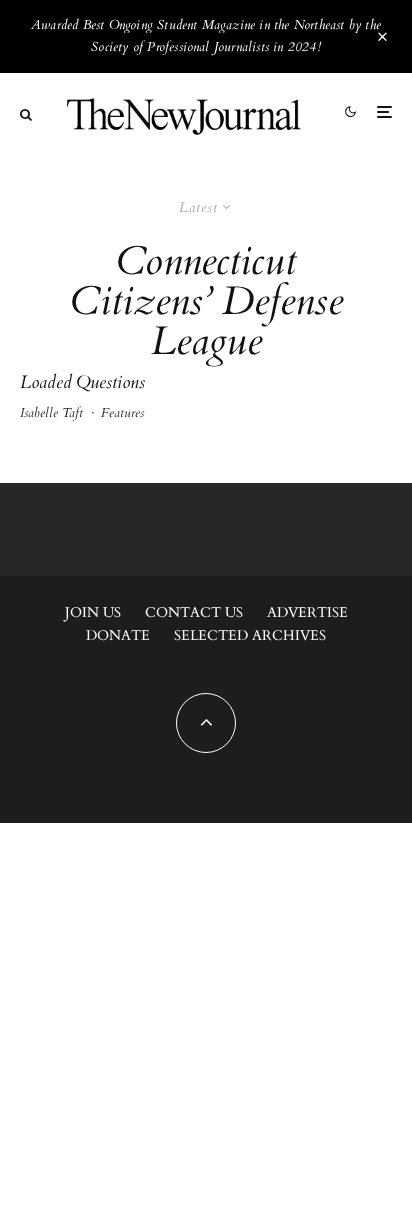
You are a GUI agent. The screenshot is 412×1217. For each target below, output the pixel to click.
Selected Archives (250, 635)
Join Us (93, 612)
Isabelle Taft (51, 413)
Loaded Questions (82, 383)
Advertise (307, 612)
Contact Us (194, 612)
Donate (118, 635)
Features (122, 413)
